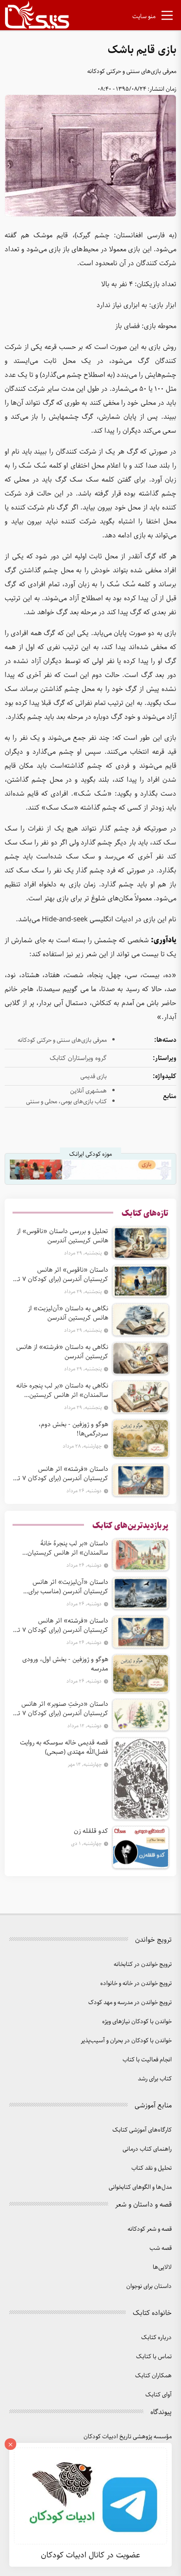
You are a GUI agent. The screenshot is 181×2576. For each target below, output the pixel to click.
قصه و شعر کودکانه (150, 2229)
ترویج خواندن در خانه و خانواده (136, 1983)
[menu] (167, 17)
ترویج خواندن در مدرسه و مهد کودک (130, 2002)
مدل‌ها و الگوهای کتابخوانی (140, 2187)
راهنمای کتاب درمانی (147, 2149)
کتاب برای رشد (155, 2079)
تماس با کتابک (154, 2357)
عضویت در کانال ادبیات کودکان (90, 2555)
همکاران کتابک (153, 2376)
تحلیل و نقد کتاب (152, 2168)
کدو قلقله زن (91, 1831)
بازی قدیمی (94, 1077)
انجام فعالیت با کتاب (147, 2060)
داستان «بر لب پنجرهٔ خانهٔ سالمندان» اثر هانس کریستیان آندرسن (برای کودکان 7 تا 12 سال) (64, 1548)
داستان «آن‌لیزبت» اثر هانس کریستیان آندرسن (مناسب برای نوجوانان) (68, 1587)
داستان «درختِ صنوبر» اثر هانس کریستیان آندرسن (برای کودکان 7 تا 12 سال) (62, 1709)
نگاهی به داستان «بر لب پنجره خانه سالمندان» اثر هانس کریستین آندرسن (62, 1390)
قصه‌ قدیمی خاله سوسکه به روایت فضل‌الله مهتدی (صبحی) (64, 1747)
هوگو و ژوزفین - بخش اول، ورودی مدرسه (65, 1664)
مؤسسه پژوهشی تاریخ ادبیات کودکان (128, 2437)
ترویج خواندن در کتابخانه (143, 1964)
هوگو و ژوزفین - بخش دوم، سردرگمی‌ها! (73, 1429)
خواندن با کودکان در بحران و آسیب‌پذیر (126, 2041)
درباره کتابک (156, 2338)
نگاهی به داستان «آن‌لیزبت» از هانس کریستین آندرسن (68, 1313)
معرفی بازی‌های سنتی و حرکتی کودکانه (132, 71)
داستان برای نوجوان (149, 2286)
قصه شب (161, 2248)
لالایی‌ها (162, 2267)
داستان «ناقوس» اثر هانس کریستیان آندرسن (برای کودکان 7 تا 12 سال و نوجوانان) (62, 1275)
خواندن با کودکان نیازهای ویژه (137, 2022)
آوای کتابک (158, 2395)
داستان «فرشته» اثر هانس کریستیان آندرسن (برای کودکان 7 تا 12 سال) (62, 1474)
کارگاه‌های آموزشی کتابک (142, 2130)
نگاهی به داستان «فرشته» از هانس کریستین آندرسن (62, 1352)
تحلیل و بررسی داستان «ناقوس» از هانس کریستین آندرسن (62, 1236)
